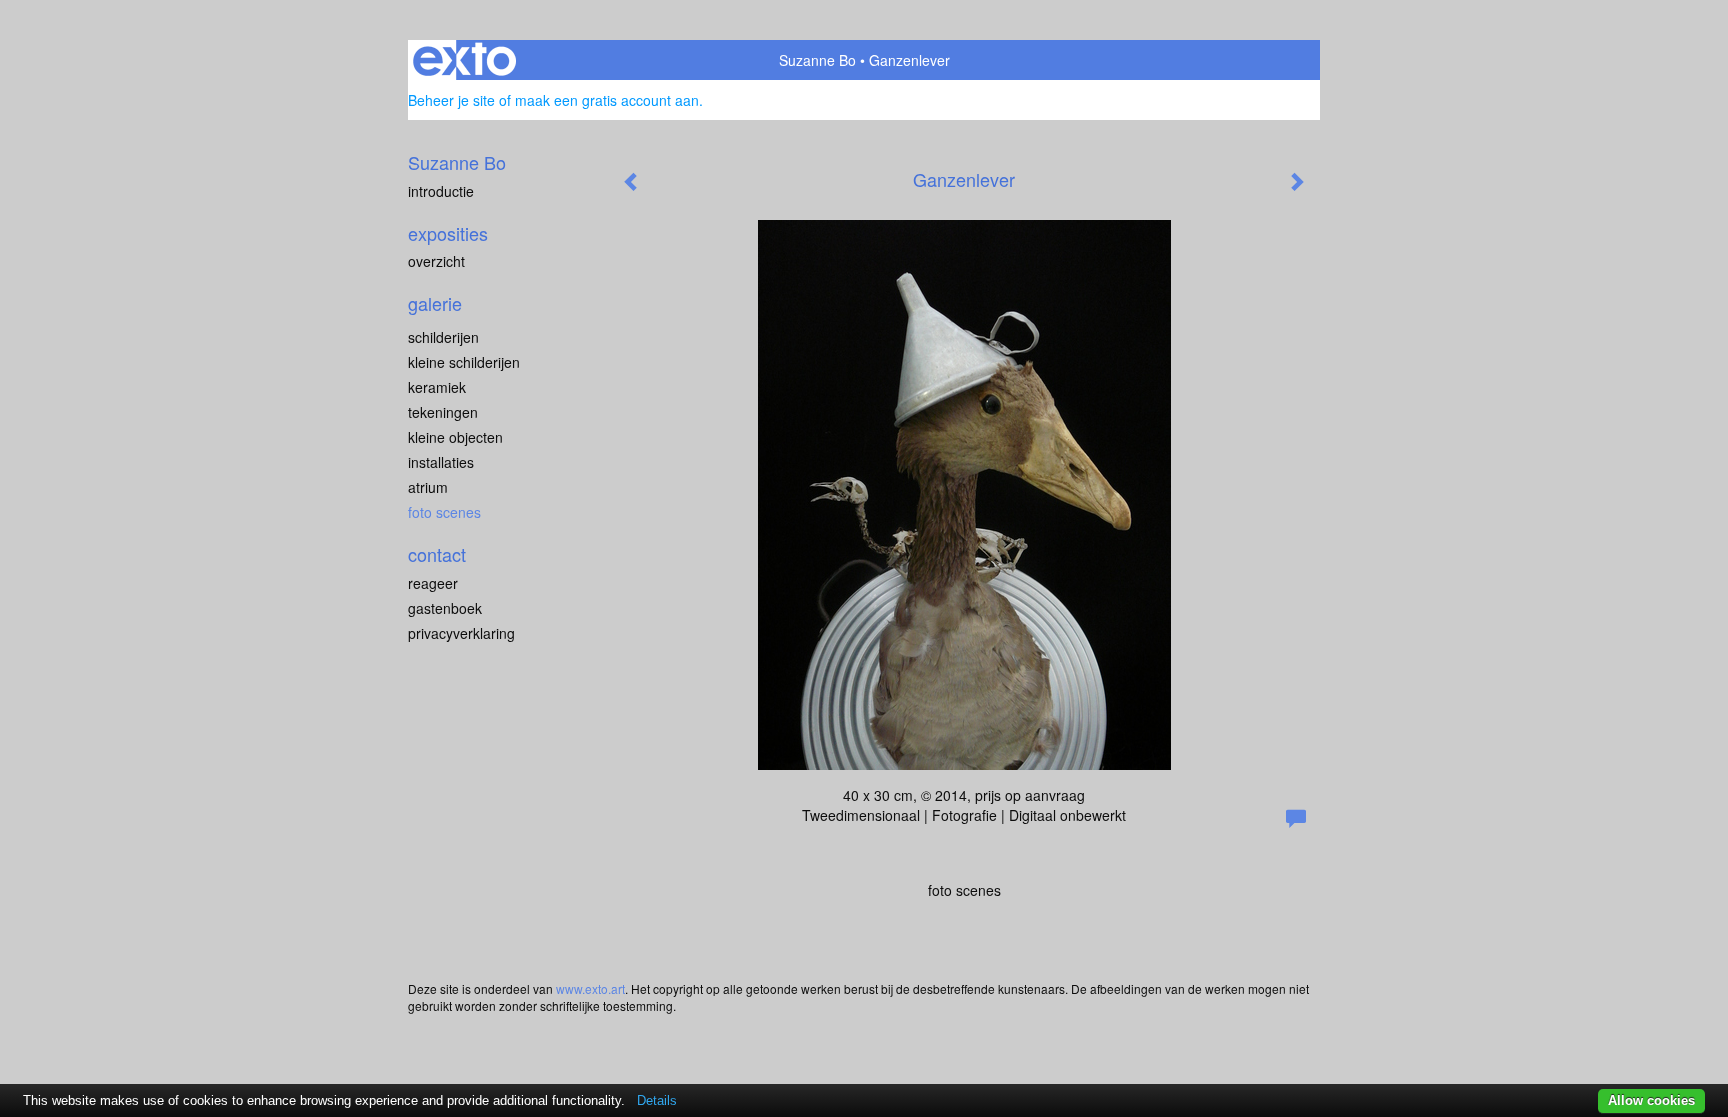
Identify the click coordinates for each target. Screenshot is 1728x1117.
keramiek (437, 387)
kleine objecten (455, 437)
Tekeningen (443, 412)
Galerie (435, 303)
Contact (437, 554)
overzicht (436, 261)
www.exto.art (590, 988)
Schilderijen (443, 337)
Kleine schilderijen (464, 362)
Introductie (441, 191)
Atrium (428, 487)
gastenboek (445, 608)
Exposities (448, 233)
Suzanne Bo (817, 60)
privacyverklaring (461, 633)
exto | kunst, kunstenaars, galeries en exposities (464, 60)
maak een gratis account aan (607, 100)
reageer (433, 583)
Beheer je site (451, 100)
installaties (441, 462)
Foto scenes (444, 512)
